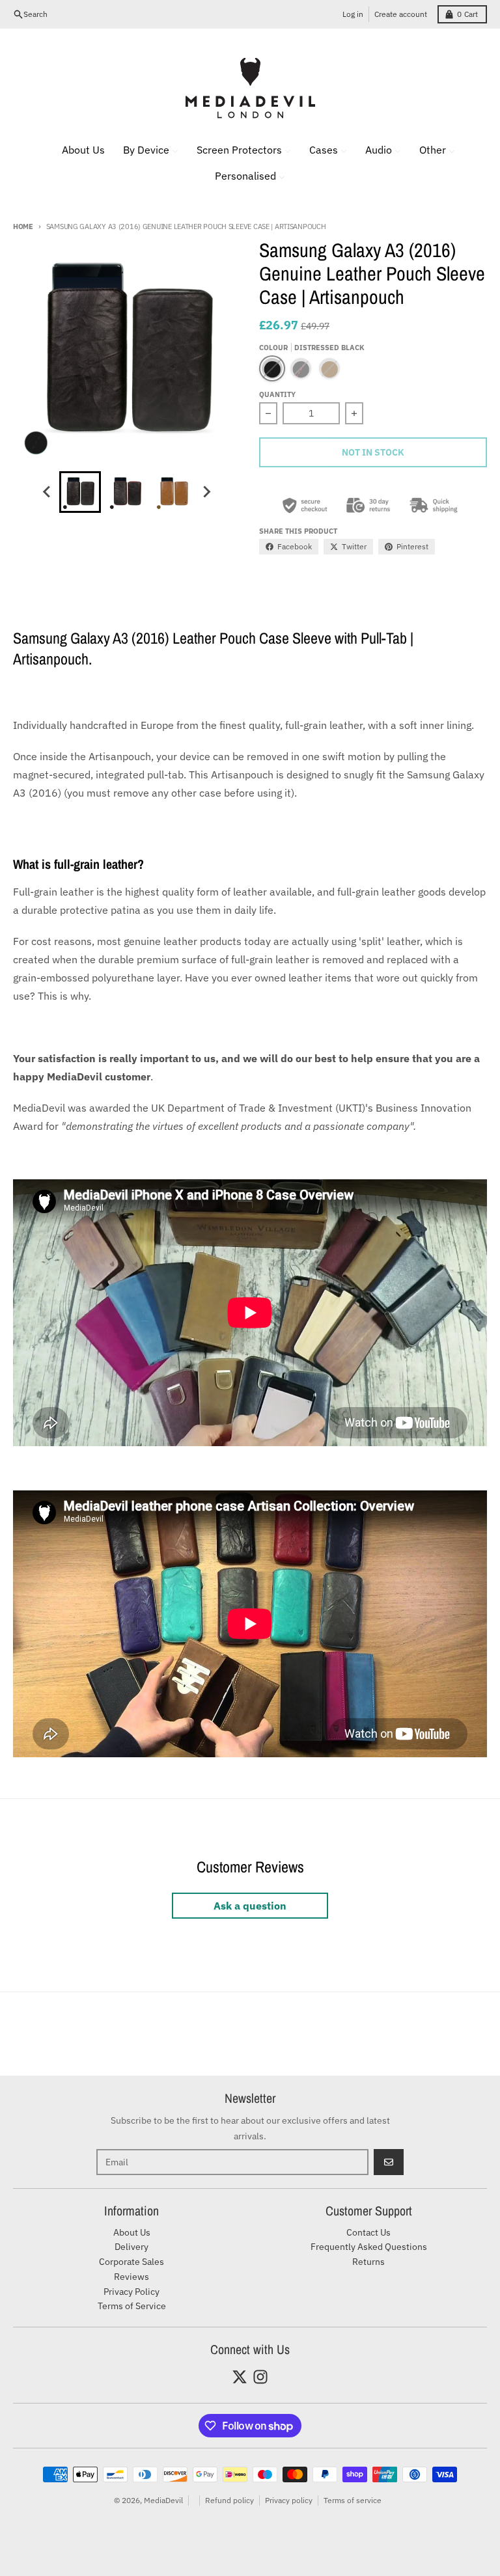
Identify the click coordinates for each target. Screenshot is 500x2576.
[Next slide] (206, 492)
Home (23, 226)
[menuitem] (75, 150)
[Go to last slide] (48, 492)
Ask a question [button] (250, 1906)
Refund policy (229, 2500)
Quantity (277, 394)
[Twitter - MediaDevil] (240, 2377)
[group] (80, 492)
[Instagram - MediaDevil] (260, 2377)
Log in (353, 14)
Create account (401, 14)
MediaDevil (163, 2500)
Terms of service (353, 2500)
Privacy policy (289, 2500)
